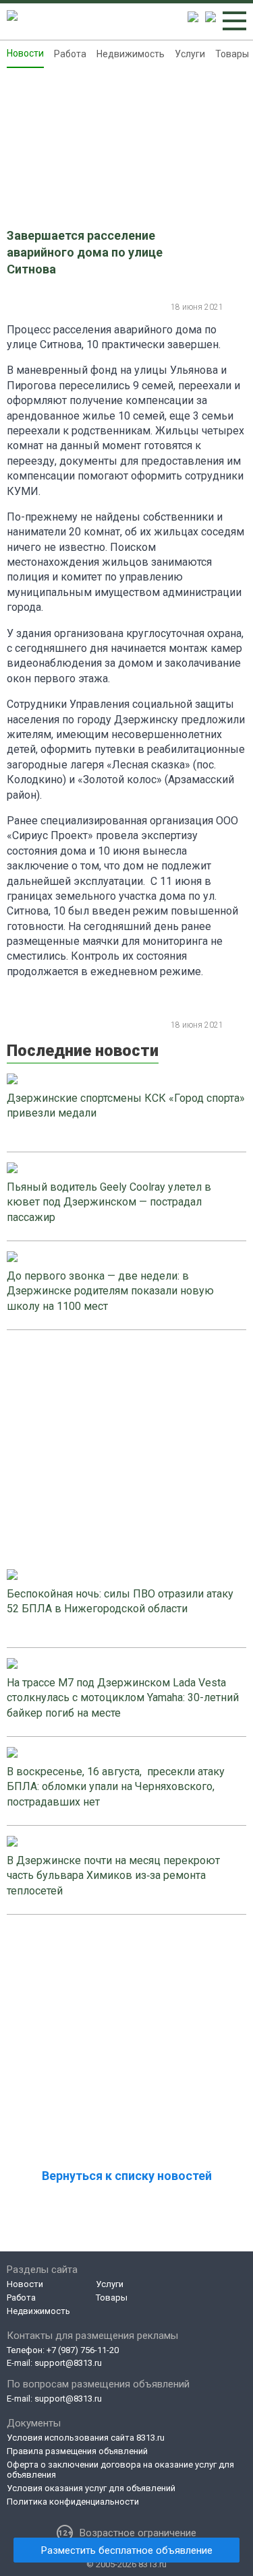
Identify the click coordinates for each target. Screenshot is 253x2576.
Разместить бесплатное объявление (127, 2550)
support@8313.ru (68, 2363)
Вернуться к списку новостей (127, 2176)
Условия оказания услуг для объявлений (91, 2488)
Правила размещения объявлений (77, 2451)
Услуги (190, 54)
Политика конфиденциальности (73, 2502)
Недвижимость (131, 54)
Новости (25, 53)
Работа (70, 54)
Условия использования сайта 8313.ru (86, 2438)
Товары (232, 54)
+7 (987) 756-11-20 (83, 2350)
